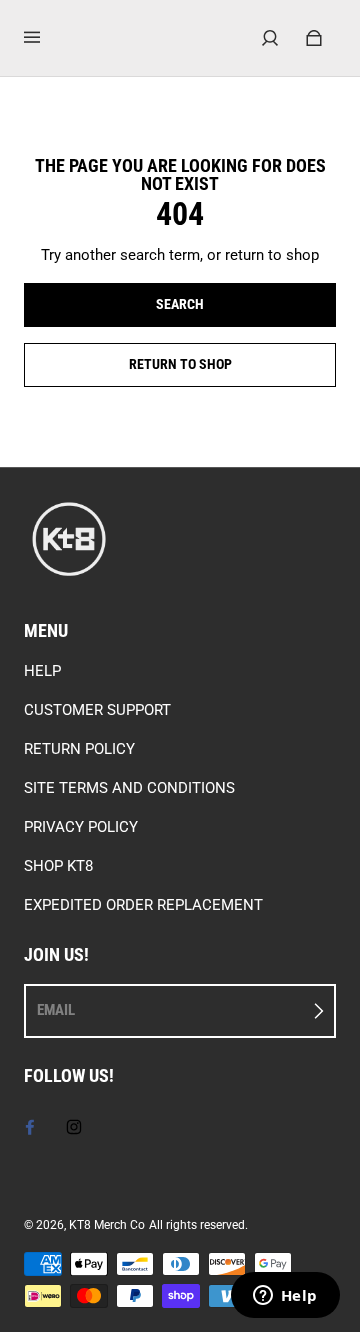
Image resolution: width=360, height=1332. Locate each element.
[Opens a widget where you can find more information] (285, 1297)
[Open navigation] (46, 38)
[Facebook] (30, 1127)
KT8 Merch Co (107, 1225)
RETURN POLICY (79, 749)
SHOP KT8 (58, 866)
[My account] (270, 38)
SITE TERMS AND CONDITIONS (129, 788)
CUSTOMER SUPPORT (97, 710)
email (56, 1010)
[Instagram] (74, 1127)
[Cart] (314, 38)
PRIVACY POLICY (81, 827)
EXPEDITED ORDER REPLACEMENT (143, 905)
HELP (42, 671)
